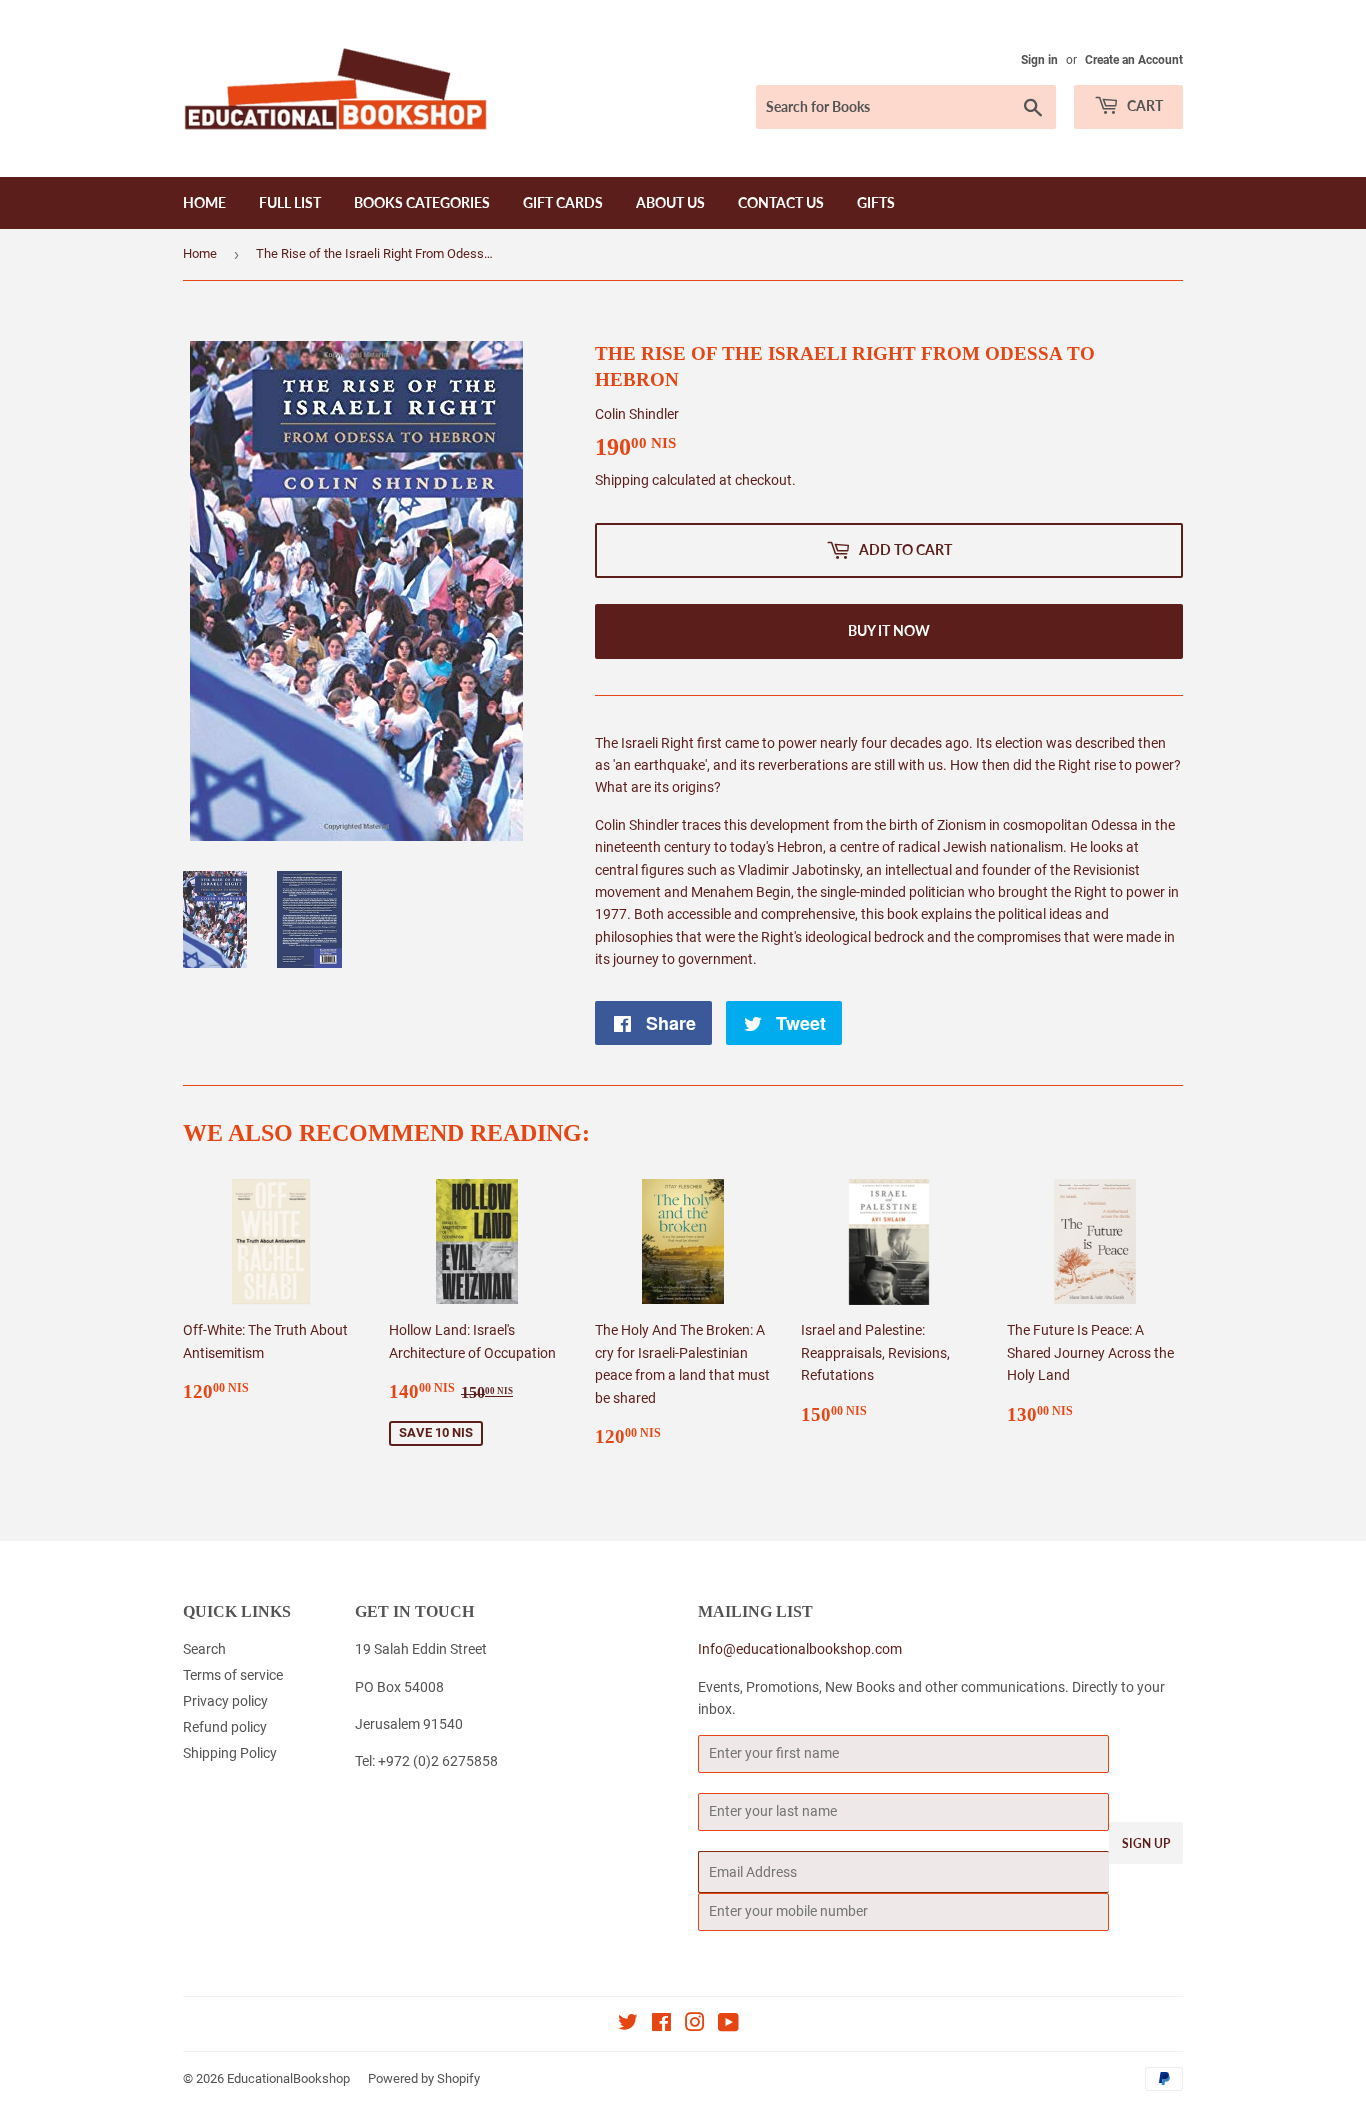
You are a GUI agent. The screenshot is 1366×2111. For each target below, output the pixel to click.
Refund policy (225, 1727)
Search (204, 1649)
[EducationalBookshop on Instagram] (695, 2025)
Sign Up (1146, 1843)
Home (204, 202)
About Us (670, 202)
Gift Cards (563, 202)
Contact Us (781, 202)
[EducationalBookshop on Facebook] (661, 2025)
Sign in (1039, 60)
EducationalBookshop (288, 2078)
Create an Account (1134, 60)
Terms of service (233, 1675)
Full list (290, 202)
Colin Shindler (637, 414)
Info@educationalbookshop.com (800, 1649)
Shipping (622, 480)
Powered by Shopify (424, 2078)
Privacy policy (225, 1701)
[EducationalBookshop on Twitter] (628, 2025)
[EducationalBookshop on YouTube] (728, 2025)
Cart (1143, 105)
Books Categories (422, 202)
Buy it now (889, 630)
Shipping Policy (230, 1753)
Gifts (876, 202)
